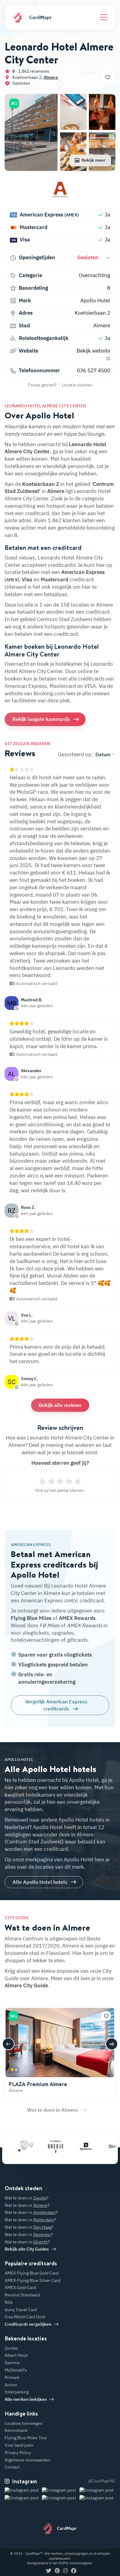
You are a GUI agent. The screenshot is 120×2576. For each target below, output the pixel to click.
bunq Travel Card (21, 2310)
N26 (9, 2302)
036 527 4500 (94, 370)
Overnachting (94, 275)
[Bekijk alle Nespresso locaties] (74, 2146)
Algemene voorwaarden (28, 2460)
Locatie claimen (77, 385)
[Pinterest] (57, 2571)
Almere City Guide (26, 1985)
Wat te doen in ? (27, 2198)
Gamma (12, 2363)
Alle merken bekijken (26, 2399)
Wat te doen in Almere (52, 2110)
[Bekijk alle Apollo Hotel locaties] (60, 192)
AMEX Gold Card (20, 2287)
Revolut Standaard (22, 2295)
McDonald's (16, 2370)
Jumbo (11, 2348)
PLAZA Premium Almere (38, 2084)
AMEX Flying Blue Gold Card (32, 2273)
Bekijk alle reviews (60, 1405)
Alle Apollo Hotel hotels (40, 1882)
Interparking (17, 2392)
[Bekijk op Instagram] (23, 2498)
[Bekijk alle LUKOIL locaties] (104, 2146)
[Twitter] (49, 2571)
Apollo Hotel (95, 301)
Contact (12, 2467)
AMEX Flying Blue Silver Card (32, 2280)
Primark (12, 2377)
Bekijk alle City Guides (27, 2249)
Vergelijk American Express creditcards (56, 1705)
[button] (14, 103)
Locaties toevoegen (24, 2423)
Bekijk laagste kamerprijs (41, 719)
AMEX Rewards (77, 1618)
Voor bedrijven (19, 2445)
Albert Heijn (16, 2355)
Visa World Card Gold (25, 2317)
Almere (51, 77)
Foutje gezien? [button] (42, 385)
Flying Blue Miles (31, 1618)
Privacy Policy (18, 2453)
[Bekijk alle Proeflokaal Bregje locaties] (43, 2146)
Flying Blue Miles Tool (26, 2438)
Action (11, 2385)
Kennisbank (16, 2430)
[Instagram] (65, 2571)
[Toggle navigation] (104, 17)
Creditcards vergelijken (28, 2324)
